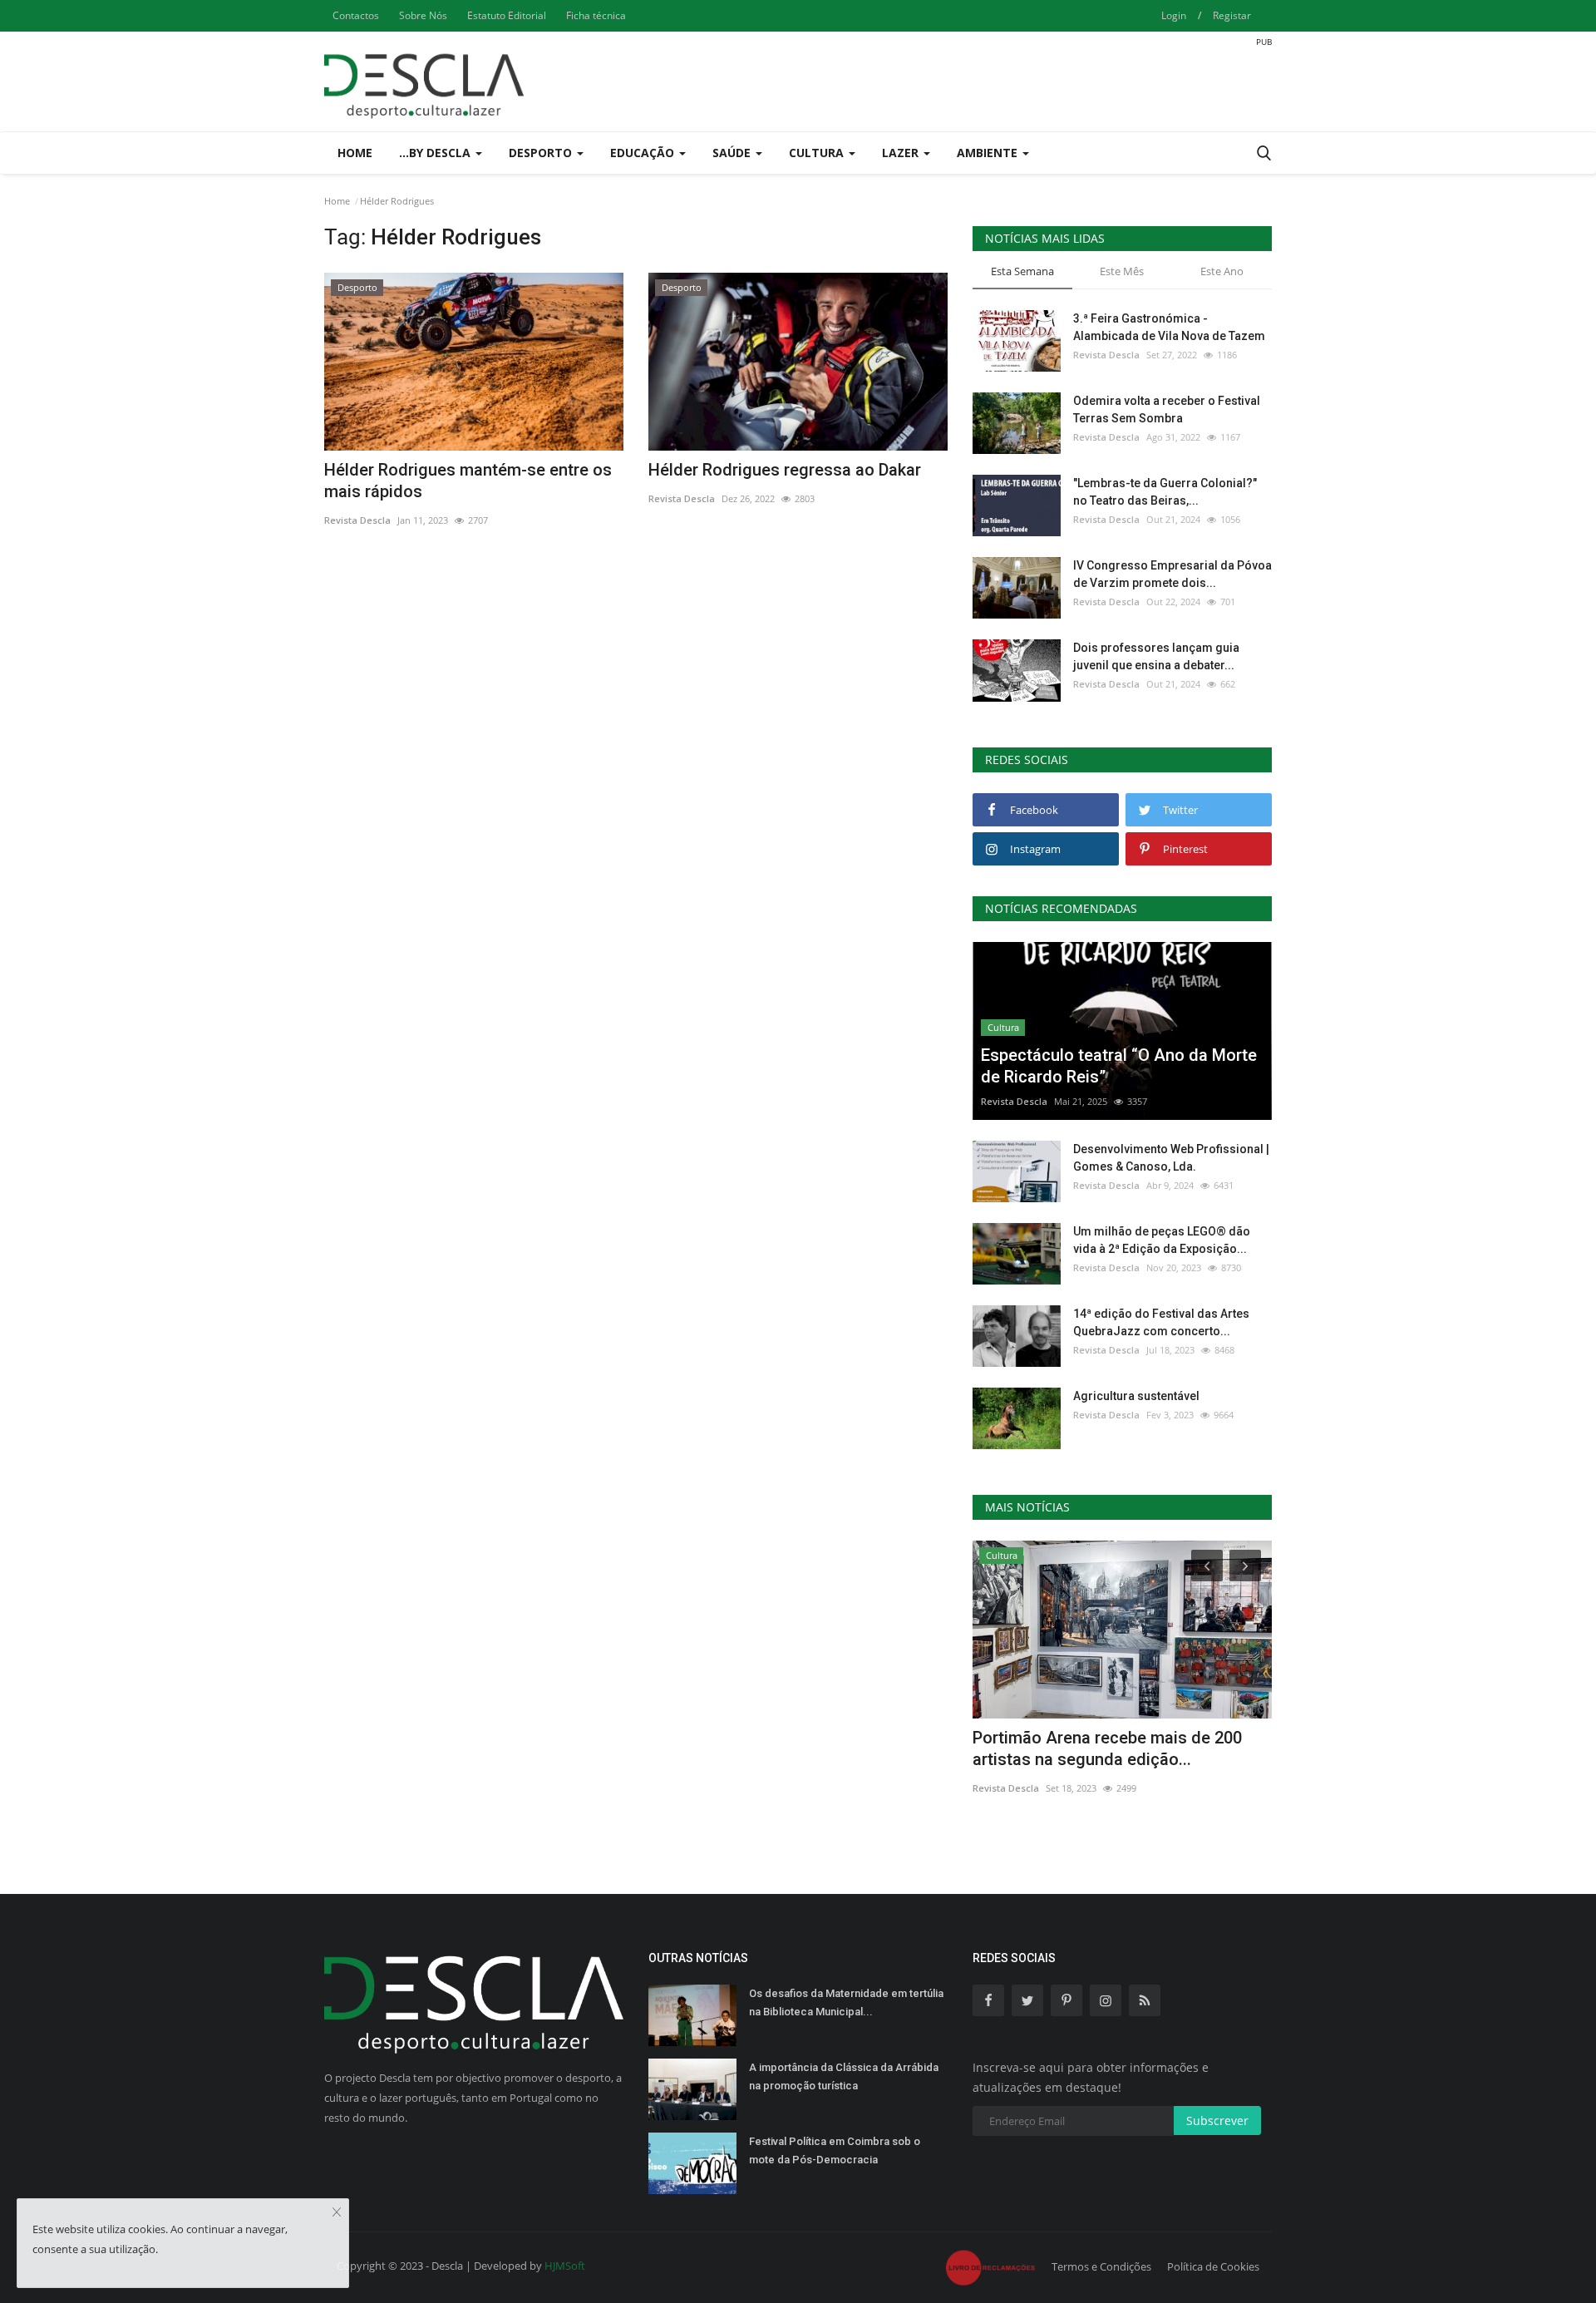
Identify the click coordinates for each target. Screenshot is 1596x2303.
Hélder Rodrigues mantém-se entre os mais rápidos (468, 481)
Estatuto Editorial (507, 15)
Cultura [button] (818, 153)
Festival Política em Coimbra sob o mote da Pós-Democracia (835, 2150)
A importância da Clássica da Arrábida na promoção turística (844, 2076)
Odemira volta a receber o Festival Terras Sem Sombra (1167, 409)
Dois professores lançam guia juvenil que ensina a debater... (1156, 656)
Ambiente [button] (989, 153)
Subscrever (1217, 2121)
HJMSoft (565, 2266)
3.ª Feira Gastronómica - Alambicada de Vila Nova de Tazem (1169, 327)
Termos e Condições (1101, 2266)
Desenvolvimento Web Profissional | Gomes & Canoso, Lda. (1171, 1158)
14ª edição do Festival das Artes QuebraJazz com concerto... (1161, 1322)
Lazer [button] (902, 153)
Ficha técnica (596, 15)
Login (1174, 15)
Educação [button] (644, 153)
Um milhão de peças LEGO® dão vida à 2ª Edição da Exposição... (1162, 1240)
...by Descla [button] (436, 153)
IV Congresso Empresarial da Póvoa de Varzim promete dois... (1172, 574)
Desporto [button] (542, 153)
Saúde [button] (733, 153)
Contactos (356, 15)
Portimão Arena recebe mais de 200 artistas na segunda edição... (1107, 1748)
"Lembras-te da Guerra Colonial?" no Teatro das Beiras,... (1165, 492)
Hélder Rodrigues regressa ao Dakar (785, 470)
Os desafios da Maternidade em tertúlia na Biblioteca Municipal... (846, 2002)
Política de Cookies (1213, 2266)
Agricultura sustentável (1136, 1396)
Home (355, 153)
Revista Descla (357, 520)
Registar (1232, 15)
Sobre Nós (423, 15)
